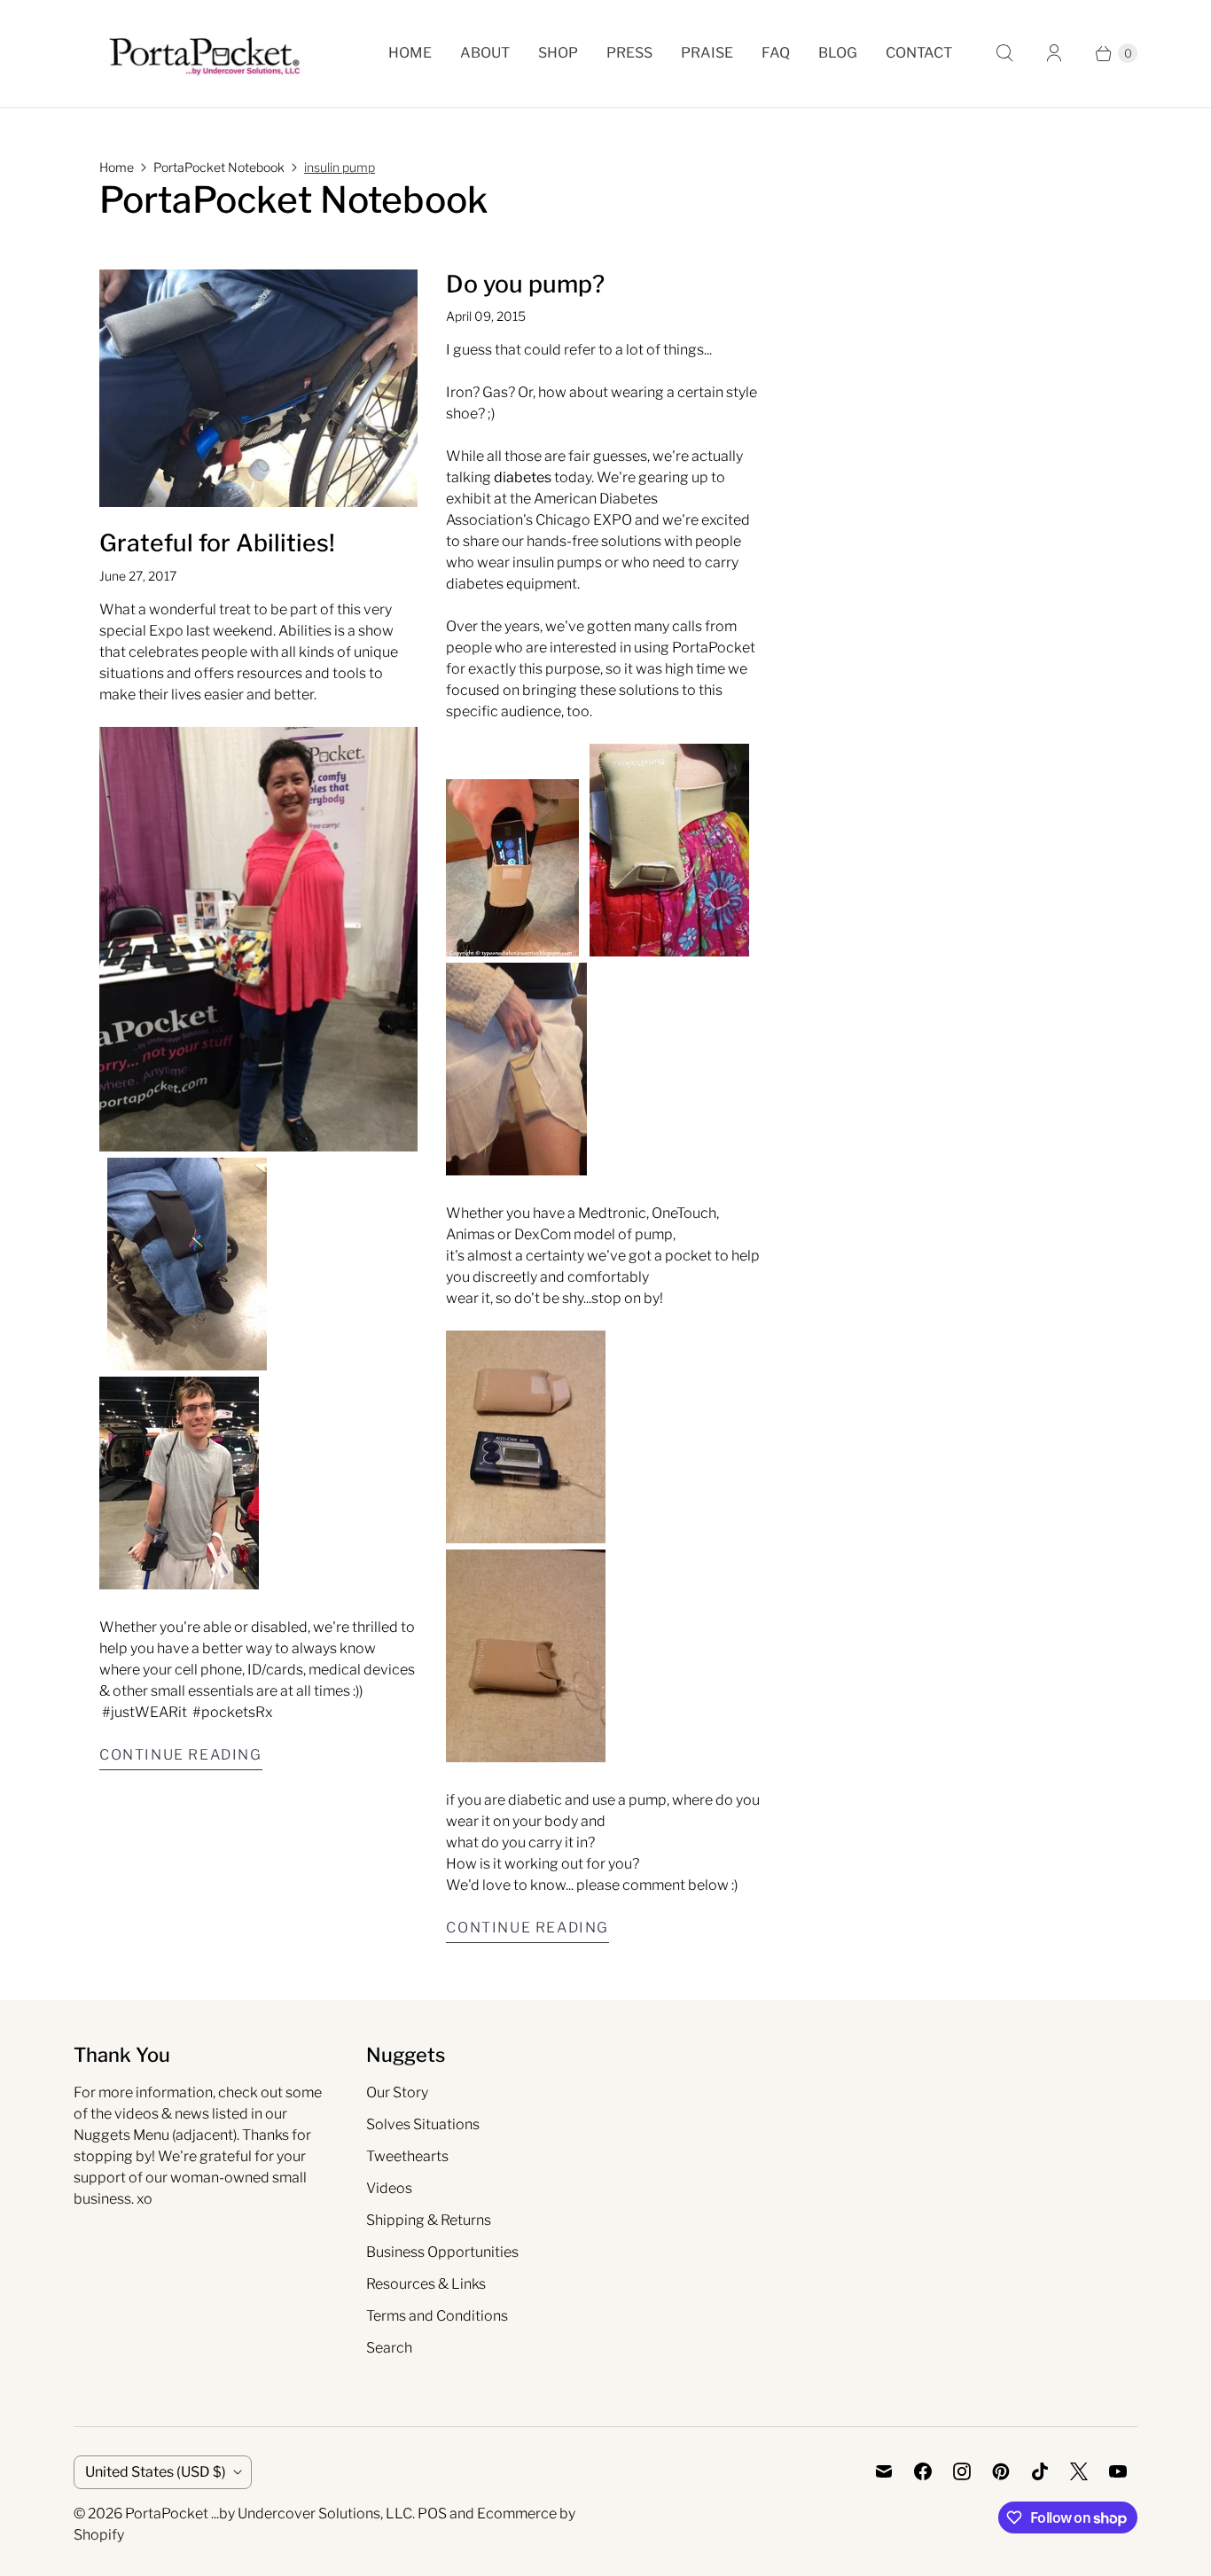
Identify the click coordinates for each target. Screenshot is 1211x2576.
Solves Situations (423, 2124)
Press (629, 53)
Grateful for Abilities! (217, 543)
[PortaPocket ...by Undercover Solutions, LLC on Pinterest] (1001, 2471)
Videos (389, 2188)
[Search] (1004, 53)
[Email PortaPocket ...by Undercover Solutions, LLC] (884, 2471)
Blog (838, 53)
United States (156, 2472)
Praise (707, 53)
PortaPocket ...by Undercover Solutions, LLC (269, 2514)
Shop (558, 53)
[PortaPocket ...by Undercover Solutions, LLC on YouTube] (1118, 2471)
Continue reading (181, 1755)
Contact (919, 53)
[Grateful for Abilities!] (258, 389)
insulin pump (340, 167)
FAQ (776, 53)
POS (432, 2514)
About (485, 53)
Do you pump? (525, 284)
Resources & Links (426, 2284)
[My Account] (1054, 53)
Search (389, 2348)
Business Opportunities (442, 2252)
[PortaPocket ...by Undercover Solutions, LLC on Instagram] (962, 2471)
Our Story (397, 2092)
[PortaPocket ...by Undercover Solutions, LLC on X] (1079, 2471)
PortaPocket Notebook (219, 167)
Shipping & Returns (429, 2220)
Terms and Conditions (437, 2316)
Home (410, 53)
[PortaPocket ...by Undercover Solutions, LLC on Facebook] (923, 2471)
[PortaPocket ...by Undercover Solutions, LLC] (204, 54)
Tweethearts (407, 2156)
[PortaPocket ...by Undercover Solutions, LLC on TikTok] (1040, 2471)
